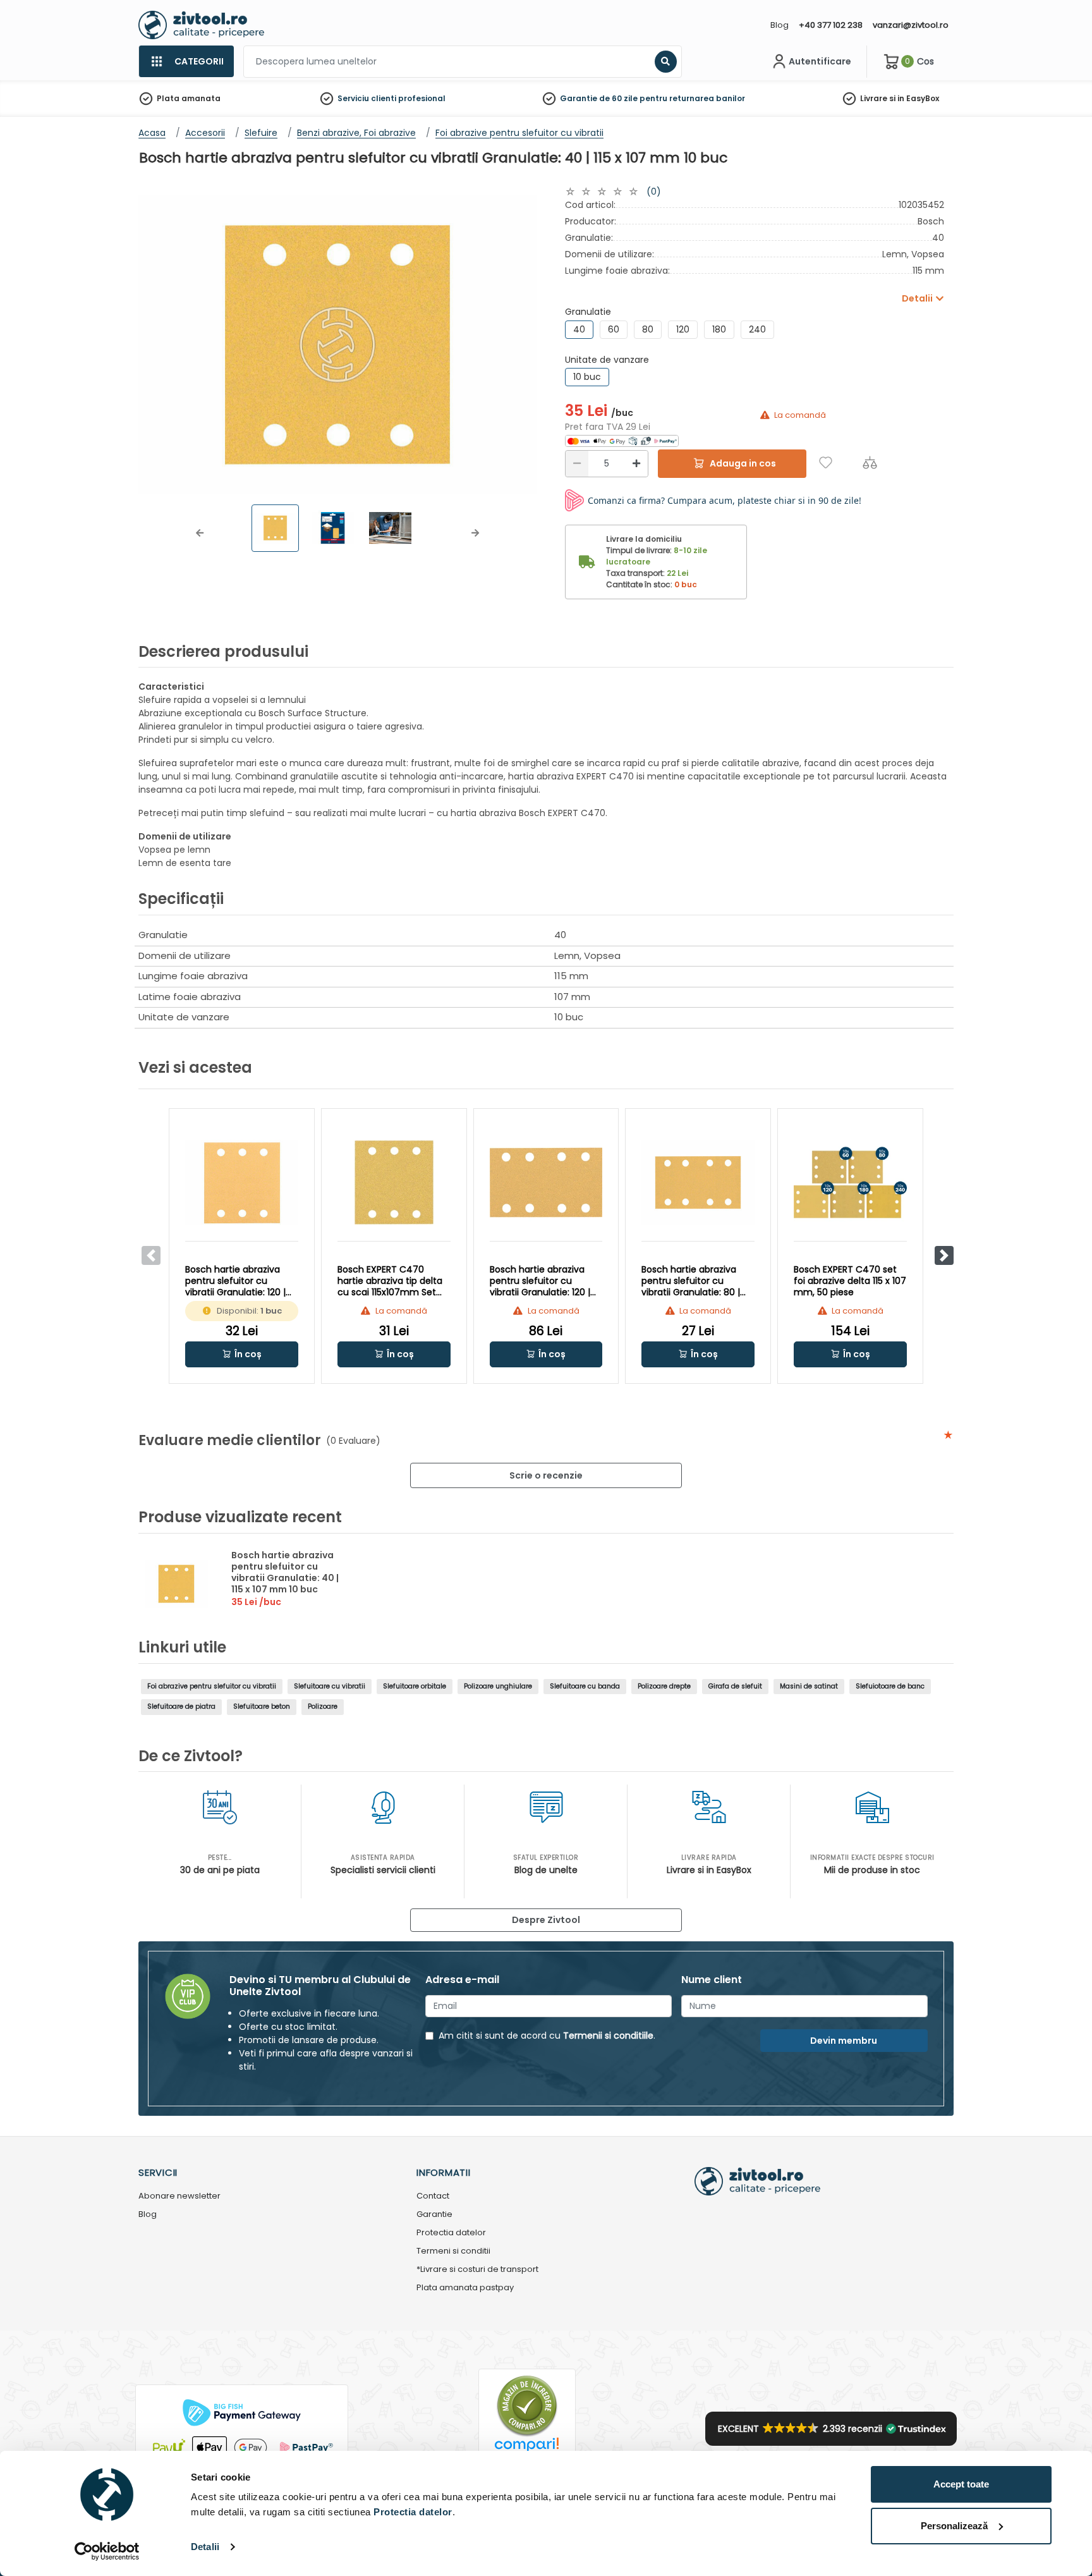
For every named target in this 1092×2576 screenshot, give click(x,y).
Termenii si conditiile (608, 2036)
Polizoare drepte (664, 1686)
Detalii (205, 2547)
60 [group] (614, 329)
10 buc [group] (587, 377)
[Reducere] (577, 464)
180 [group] (719, 329)
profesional (422, 98)
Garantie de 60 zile (599, 98)
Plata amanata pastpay (465, 2288)
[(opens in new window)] (622, 440)
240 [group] (757, 329)
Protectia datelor (451, 2233)
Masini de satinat (809, 1686)
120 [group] (683, 329)
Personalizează (954, 2526)
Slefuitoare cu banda (585, 1686)
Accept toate (961, 2484)
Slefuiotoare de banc (890, 1686)
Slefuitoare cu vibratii (330, 1686)
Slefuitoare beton (262, 1706)
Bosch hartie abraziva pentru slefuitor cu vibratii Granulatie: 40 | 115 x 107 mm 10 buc (285, 1572)
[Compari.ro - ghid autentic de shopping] (527, 2406)
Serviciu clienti (367, 98)
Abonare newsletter (179, 2196)
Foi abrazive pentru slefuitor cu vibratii (212, 1686)
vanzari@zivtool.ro (911, 25)
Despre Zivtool (546, 1920)
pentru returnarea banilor (692, 98)
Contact (433, 2196)
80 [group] (648, 329)
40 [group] (579, 329)
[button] (200, 533)
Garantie (434, 2215)
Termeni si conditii (453, 2251)
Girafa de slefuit (735, 1686)
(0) (654, 192)
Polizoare (323, 1706)
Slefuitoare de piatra (181, 1706)
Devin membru (844, 2041)
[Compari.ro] (527, 2448)
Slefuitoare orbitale (415, 1686)
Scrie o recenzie (546, 1475)
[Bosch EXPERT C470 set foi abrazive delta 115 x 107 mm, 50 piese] (850, 1182)
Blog (780, 25)
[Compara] (870, 462)
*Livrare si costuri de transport (477, 2270)
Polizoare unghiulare (498, 1686)
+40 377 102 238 (831, 25)
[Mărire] (636, 464)
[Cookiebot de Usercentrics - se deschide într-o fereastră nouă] (107, 2551)
